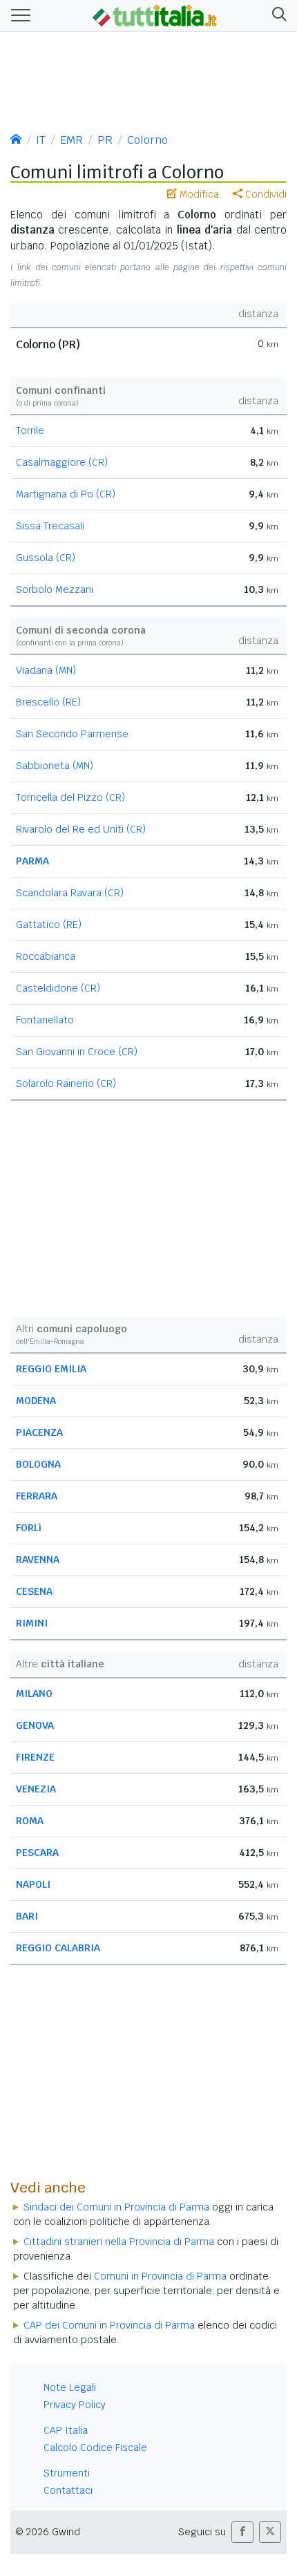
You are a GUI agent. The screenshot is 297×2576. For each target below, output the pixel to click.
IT (41, 140)
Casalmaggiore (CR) (62, 462)
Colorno (147, 140)
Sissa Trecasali (50, 526)
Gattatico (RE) (49, 925)
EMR (71, 140)
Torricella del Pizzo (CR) (70, 797)
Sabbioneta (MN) (55, 766)
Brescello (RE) (48, 702)
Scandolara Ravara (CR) (70, 893)
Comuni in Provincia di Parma (160, 2276)
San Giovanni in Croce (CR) (77, 1052)
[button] (277, 16)
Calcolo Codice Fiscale (95, 2447)
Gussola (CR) (46, 558)
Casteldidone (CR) (58, 988)
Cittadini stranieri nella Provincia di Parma (119, 2242)
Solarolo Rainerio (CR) (66, 1083)
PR (105, 140)
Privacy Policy (75, 2405)
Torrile (30, 430)
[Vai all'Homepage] (155, 15)
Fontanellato (45, 1020)
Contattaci (68, 2490)
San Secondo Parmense (72, 734)
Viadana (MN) (46, 670)
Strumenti (67, 2473)
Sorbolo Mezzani (55, 589)
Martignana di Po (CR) (66, 494)
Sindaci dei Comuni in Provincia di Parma (116, 2207)
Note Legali (70, 2387)
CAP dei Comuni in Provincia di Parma (109, 2325)
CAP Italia (66, 2430)
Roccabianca (46, 956)
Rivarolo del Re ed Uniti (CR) (81, 829)
